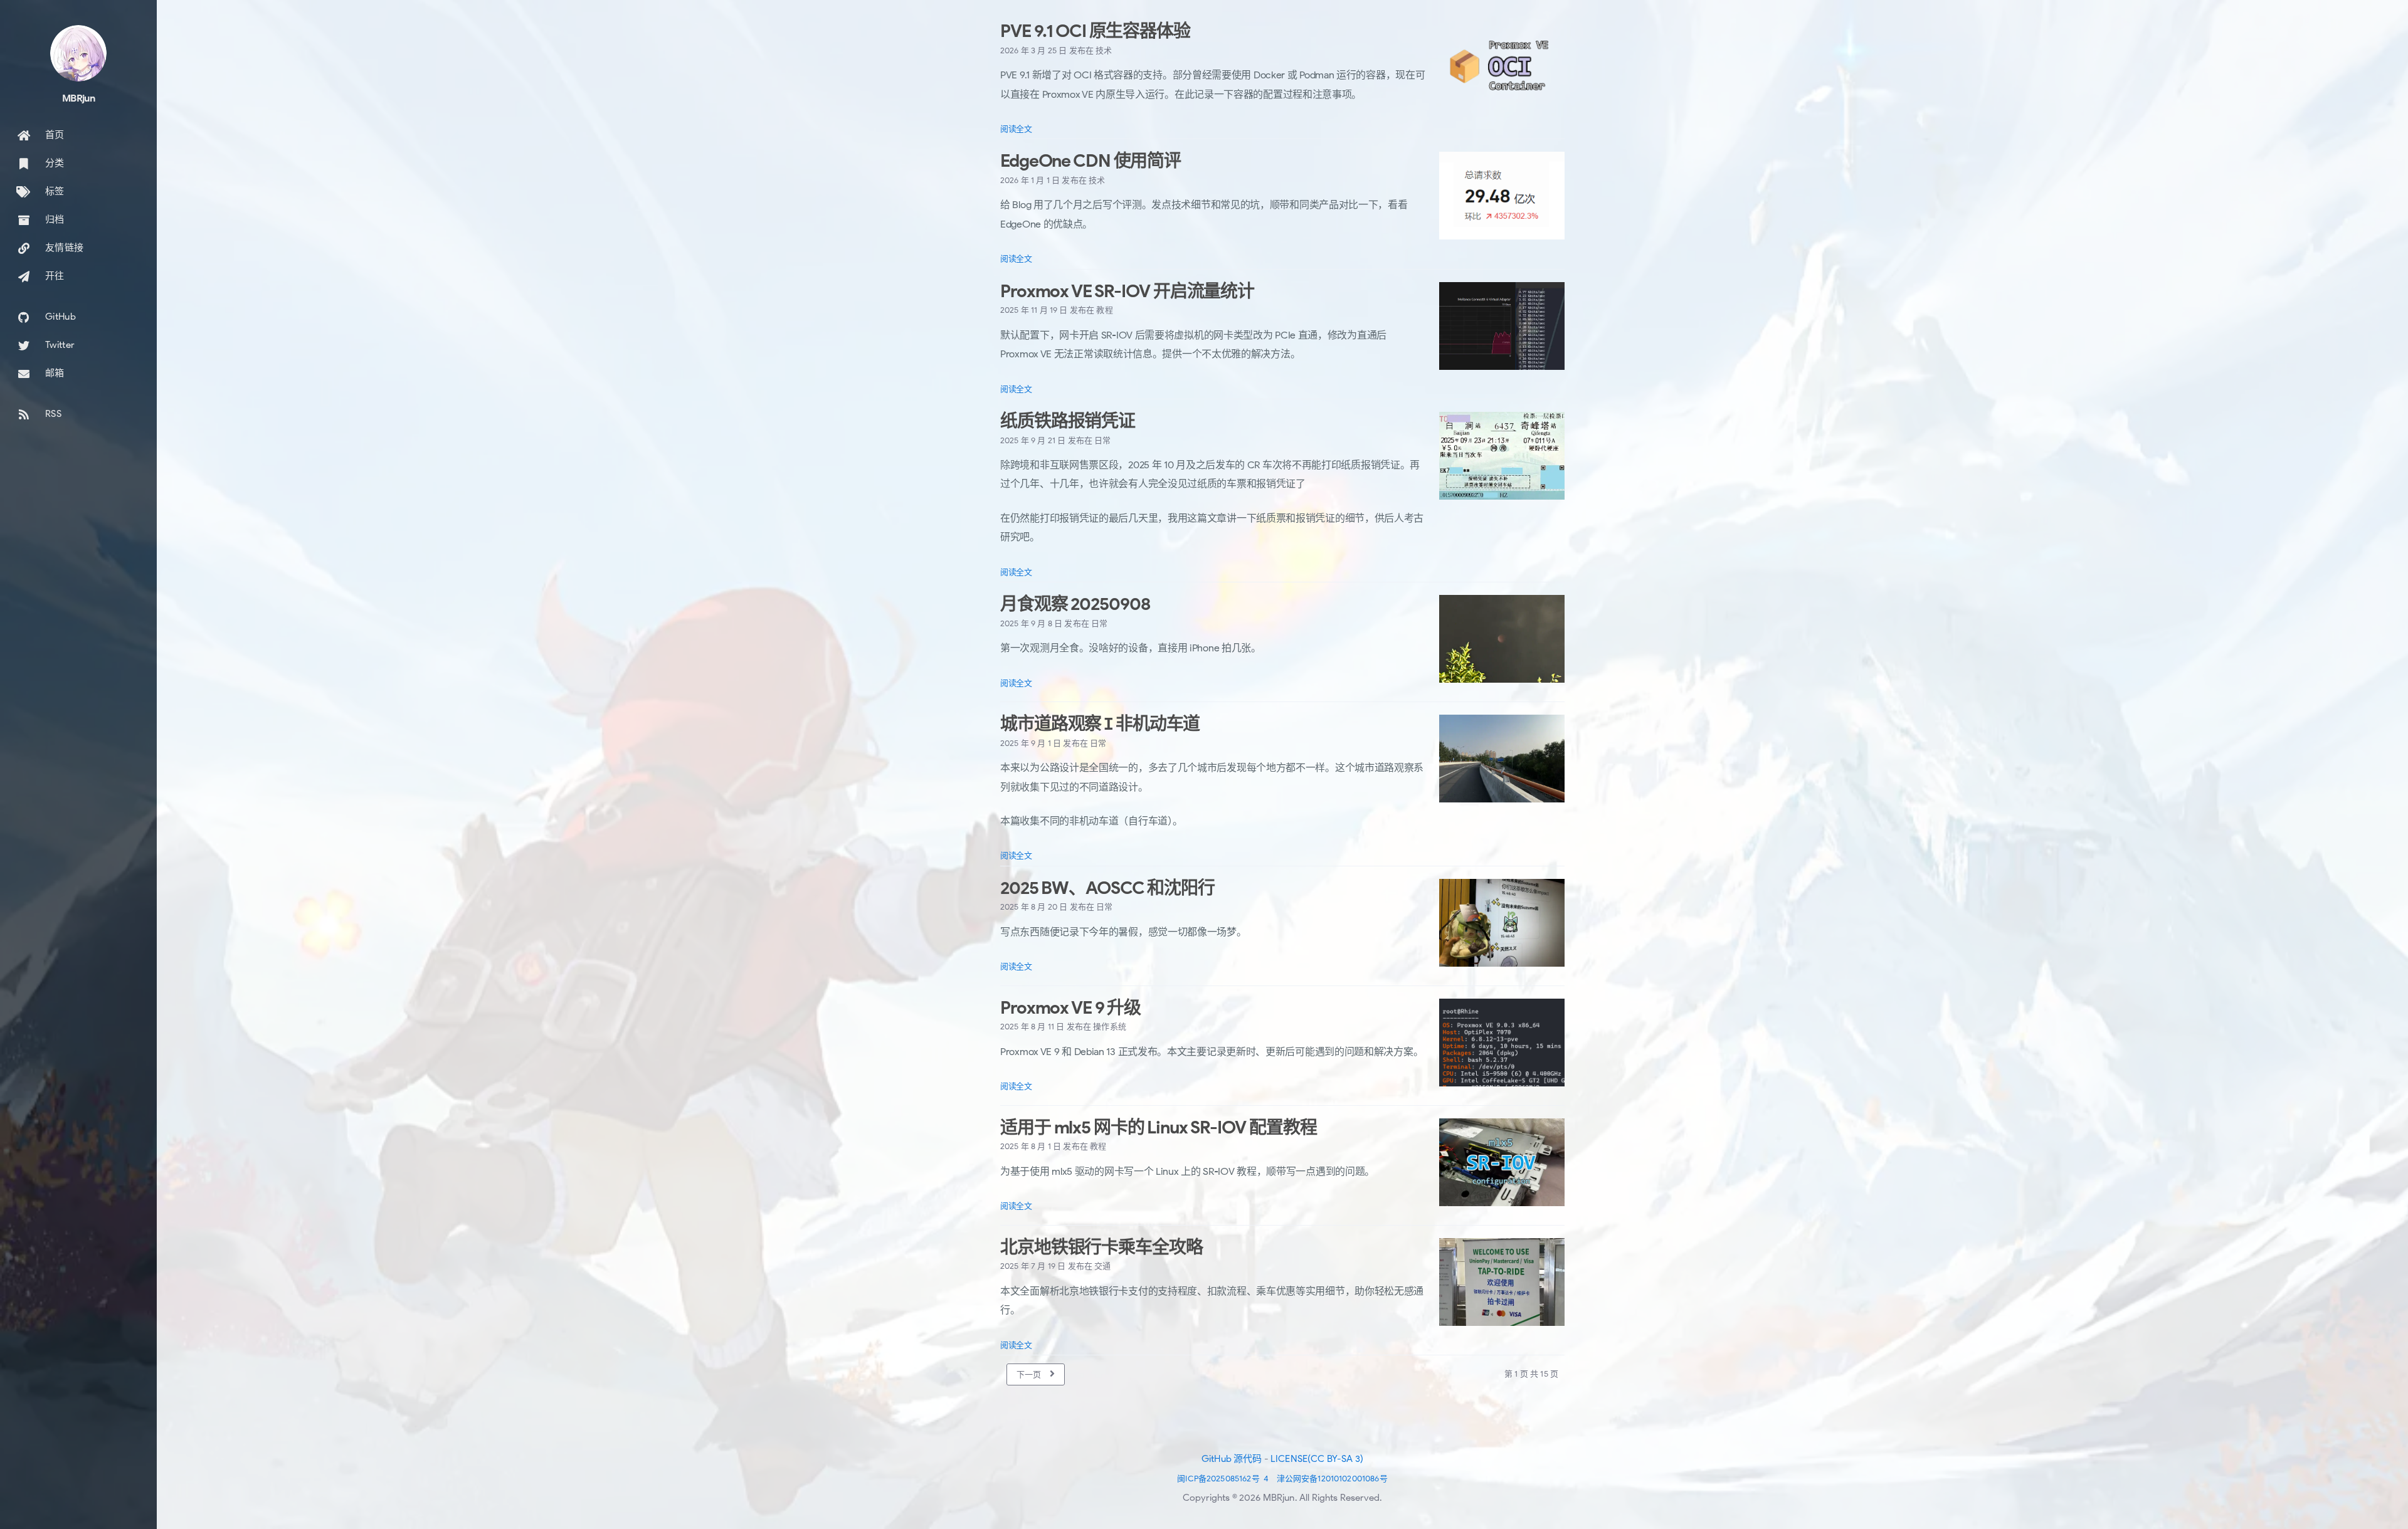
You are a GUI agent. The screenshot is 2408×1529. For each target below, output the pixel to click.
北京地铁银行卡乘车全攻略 (1101, 1247)
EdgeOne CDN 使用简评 (1090, 161)
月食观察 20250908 (1075, 604)
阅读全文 (1016, 129)
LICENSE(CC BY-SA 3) (1317, 1459)
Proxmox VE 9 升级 (1070, 1008)
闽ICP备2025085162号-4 (1223, 1479)
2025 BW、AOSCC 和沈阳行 (1107, 888)
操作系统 (1110, 1027)
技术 (1104, 50)
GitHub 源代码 (1232, 1459)
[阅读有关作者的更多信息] (78, 53)
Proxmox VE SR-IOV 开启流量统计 (1127, 291)
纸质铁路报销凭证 (1068, 421)
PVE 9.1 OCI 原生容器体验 (1095, 31)
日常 (1102, 440)
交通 (1102, 1266)
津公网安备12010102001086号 (1332, 1479)
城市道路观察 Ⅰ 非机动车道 (1100, 724)
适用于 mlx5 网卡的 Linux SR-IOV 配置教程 (1158, 1127)
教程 (1104, 310)
